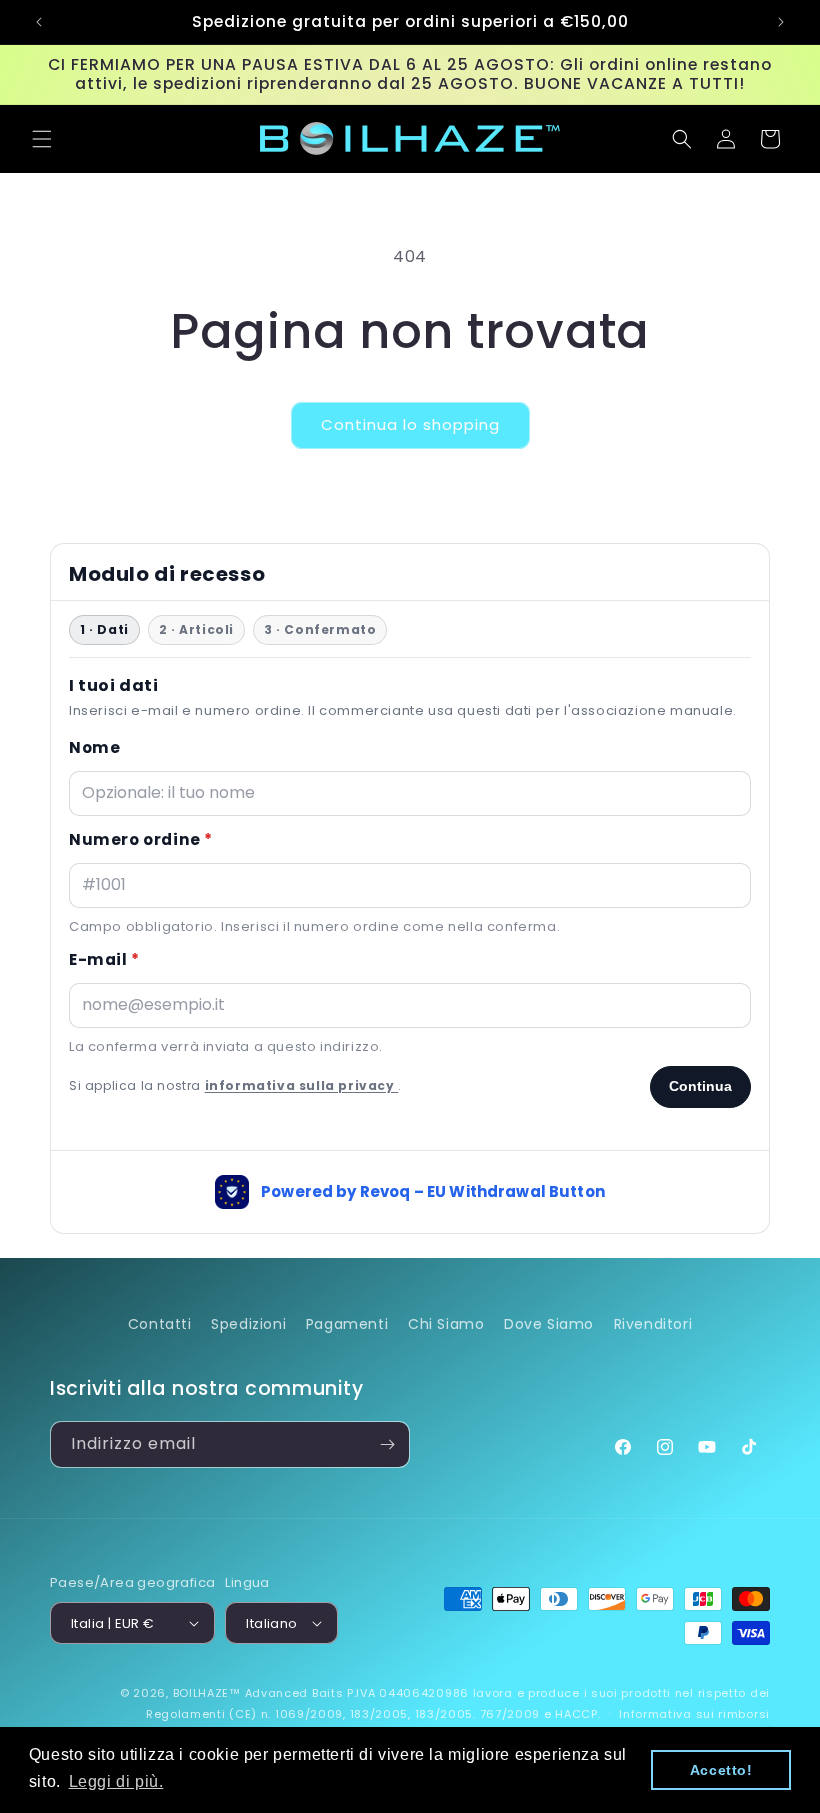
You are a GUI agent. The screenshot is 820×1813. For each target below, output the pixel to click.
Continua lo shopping (410, 424)
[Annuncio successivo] (781, 22)
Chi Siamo (446, 1324)
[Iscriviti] (387, 1444)
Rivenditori (653, 1324)
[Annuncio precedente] (39, 22)
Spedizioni (248, 1324)
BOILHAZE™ (207, 1693)
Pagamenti (347, 1324)
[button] (42, 139)
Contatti (160, 1324)
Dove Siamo (549, 1324)
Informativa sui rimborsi (694, 1714)
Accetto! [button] (721, 1770)
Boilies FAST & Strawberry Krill (223, 1802)
